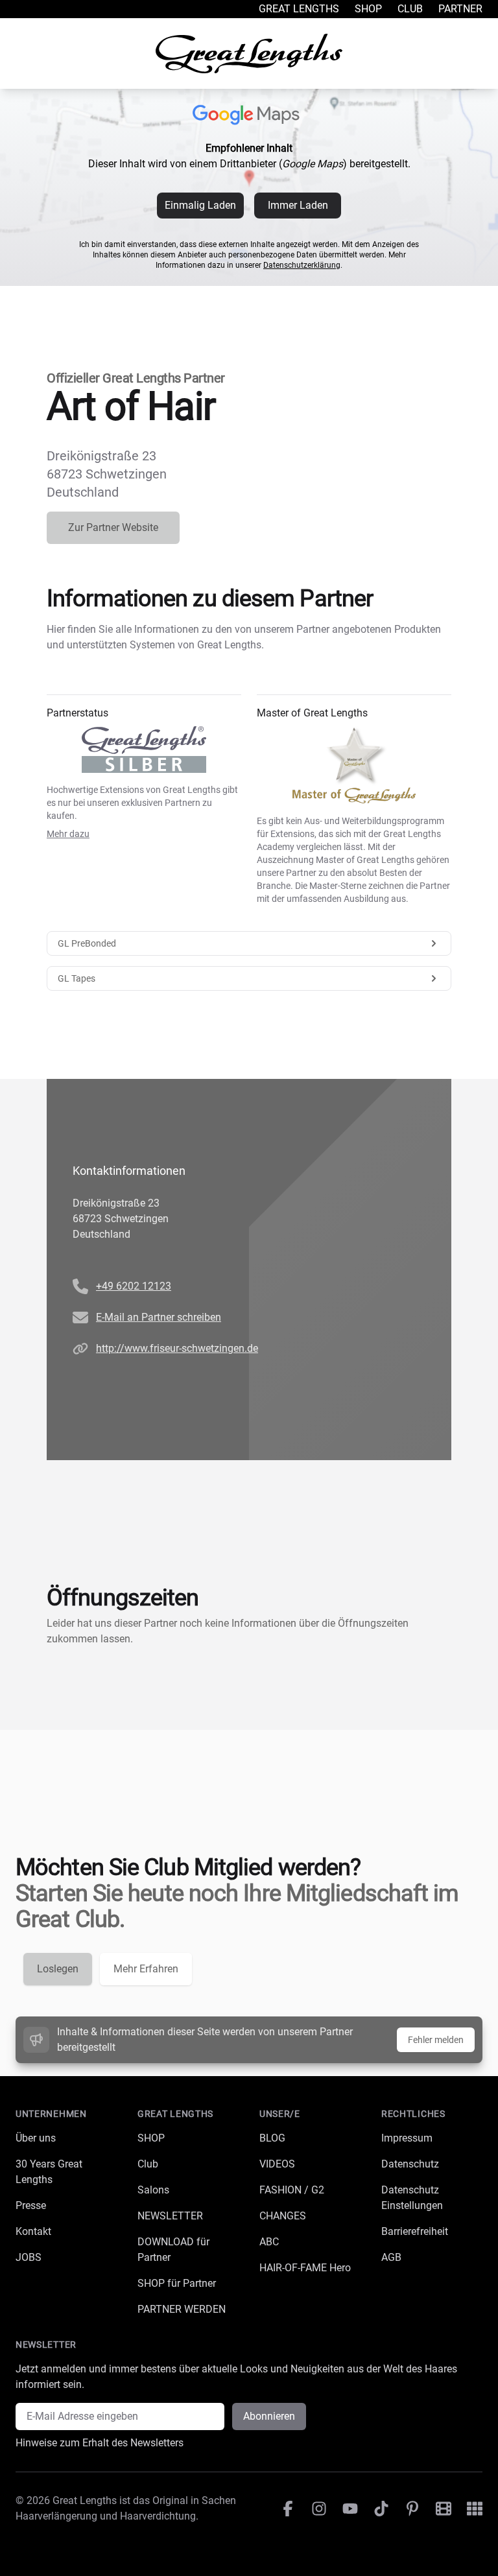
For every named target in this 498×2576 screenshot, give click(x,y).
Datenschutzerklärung (302, 265)
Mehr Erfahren (146, 1969)
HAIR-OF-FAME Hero (305, 2268)
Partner (460, 9)
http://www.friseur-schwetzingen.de (177, 1348)
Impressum (407, 2138)
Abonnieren (269, 2416)
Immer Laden (298, 205)
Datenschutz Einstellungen (412, 2198)
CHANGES (283, 2216)
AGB (391, 2257)
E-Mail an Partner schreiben (159, 1317)
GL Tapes (77, 978)
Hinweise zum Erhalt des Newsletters (100, 2443)
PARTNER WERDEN (182, 2309)
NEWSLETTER (170, 2216)
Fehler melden (436, 2040)
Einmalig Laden (200, 205)
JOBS (29, 2257)
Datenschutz (410, 2164)
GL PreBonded (87, 943)
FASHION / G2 (292, 2190)
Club (410, 9)
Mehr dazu (68, 834)
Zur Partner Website (113, 527)
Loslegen (58, 1969)
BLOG (272, 2138)
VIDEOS (277, 2164)
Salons (153, 2190)
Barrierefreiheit (415, 2231)
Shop (368, 9)
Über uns (36, 2138)
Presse (31, 2205)
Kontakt (33, 2231)
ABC (269, 2242)
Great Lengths (299, 9)
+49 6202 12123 (134, 1286)
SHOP (151, 2138)
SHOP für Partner (177, 2283)
